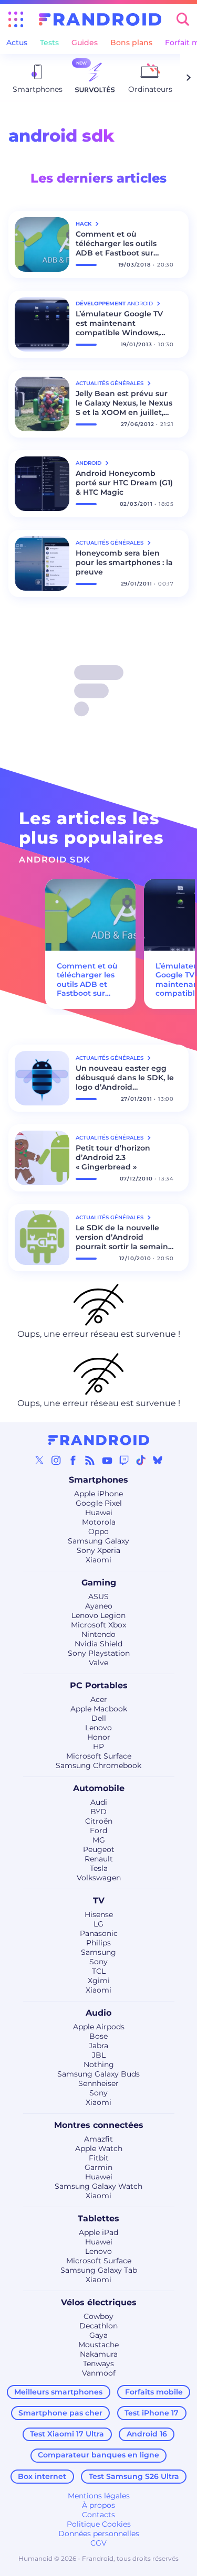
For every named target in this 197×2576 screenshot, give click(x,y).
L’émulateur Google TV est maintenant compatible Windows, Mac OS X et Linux (119, 323)
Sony (98, 1962)
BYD (98, 1812)
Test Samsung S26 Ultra (134, 2476)
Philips (98, 1943)
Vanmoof (99, 2373)
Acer (99, 1699)
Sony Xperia (98, 1550)
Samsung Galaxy (98, 1541)
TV (99, 1901)
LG (98, 1924)
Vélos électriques (99, 2302)
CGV (98, 2543)
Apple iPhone (98, 1494)
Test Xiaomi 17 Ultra (67, 2434)
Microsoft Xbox (98, 1625)
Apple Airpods (99, 2027)
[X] (39, 1460)
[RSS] (90, 1460)
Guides (85, 42)
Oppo (98, 1531)
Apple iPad (98, 2232)
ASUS (98, 1596)
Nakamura (99, 2354)
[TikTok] (141, 1460)
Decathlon (98, 2326)
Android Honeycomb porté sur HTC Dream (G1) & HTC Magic (124, 483)
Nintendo (98, 1634)
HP (98, 1747)
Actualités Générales (110, 383)
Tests (49, 42)
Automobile (99, 1788)
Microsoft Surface (99, 1756)
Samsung (98, 1952)
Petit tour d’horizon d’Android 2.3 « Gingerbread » (113, 1157)
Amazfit (98, 2139)
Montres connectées (99, 2125)
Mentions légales (99, 2496)
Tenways (98, 2364)
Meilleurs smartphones (58, 2392)
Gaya (98, 2335)
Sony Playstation (99, 1653)
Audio (98, 2013)
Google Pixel (99, 1503)
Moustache (98, 2345)
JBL (99, 2055)
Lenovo (98, 1728)
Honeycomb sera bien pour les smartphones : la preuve (124, 562)
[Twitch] (124, 1460)
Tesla (99, 1868)
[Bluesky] (158, 1460)
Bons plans (131, 42)
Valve (98, 1663)
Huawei (99, 1513)
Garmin (98, 2167)
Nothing (99, 2064)
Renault (99, 1859)
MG (99, 1840)
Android (89, 463)
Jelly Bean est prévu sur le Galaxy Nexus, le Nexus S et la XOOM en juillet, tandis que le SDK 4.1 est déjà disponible (124, 403)
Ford (98, 1830)
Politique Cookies (99, 2524)
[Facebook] (73, 1460)
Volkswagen (99, 1878)
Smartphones (98, 1480)
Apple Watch (99, 2148)
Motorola (99, 1522)
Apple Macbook (99, 1709)
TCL (99, 1971)
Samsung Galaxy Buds (98, 2074)
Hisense (99, 1914)
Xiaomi (98, 1560)
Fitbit (99, 2158)
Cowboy (98, 2316)
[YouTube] (107, 1460)
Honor (99, 1737)
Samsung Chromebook (98, 1765)
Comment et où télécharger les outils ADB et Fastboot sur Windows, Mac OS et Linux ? (116, 243)
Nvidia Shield (98, 1644)
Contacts (98, 2515)
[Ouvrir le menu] (16, 19)
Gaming (99, 1583)
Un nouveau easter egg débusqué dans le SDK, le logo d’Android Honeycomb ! (125, 1078)
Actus (17, 42)
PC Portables (99, 1685)
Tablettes (98, 2218)
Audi (99, 1802)
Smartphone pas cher (60, 2413)
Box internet (42, 2476)
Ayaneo (99, 1606)
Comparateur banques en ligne (98, 2455)
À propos (98, 2505)
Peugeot (99, 1849)
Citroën (99, 1821)
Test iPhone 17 (152, 2413)
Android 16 (147, 2434)
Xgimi (99, 1981)
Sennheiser (98, 2083)
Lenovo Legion (98, 1615)
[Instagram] (56, 1460)
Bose (98, 2036)
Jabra (98, 2046)
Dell (99, 1718)
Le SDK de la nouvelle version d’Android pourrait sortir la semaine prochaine (124, 1237)
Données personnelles (99, 2534)
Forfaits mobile (154, 2392)
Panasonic (99, 1933)
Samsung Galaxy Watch (98, 2186)
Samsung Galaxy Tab (99, 2270)
